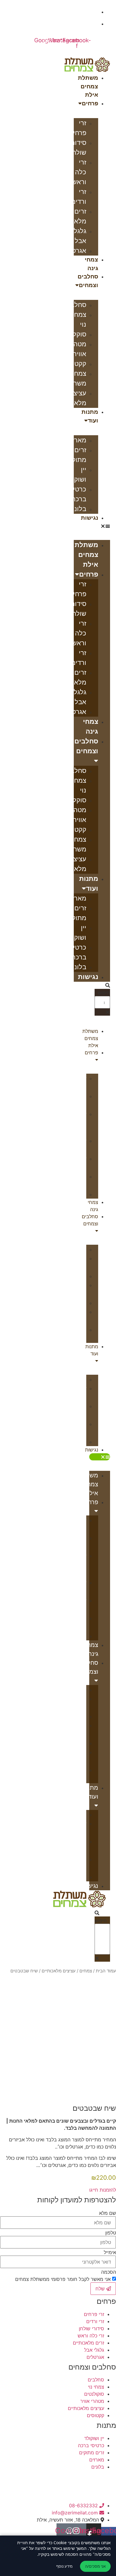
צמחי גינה (91, 264)
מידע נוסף (64, 2566)
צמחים (86, 1971)
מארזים (76, 440)
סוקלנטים (73, 334)
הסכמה (109, 2272)
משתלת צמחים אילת (88, 86)
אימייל (110, 2252)
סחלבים (75, 305)
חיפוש (104, 993)
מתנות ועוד (90, 416)
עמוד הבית (106, 1971)
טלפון (111, 2233)
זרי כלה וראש (79, 172)
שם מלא (108, 2213)
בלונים (77, 509)
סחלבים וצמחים (88, 281)
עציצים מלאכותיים (59, 1971)
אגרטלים (74, 251)
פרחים (90, 103)
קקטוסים (74, 364)
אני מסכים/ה (95, 2566)
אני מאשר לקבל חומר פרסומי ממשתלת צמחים (63, 2279)
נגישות (90, 518)
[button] (92, 526)
